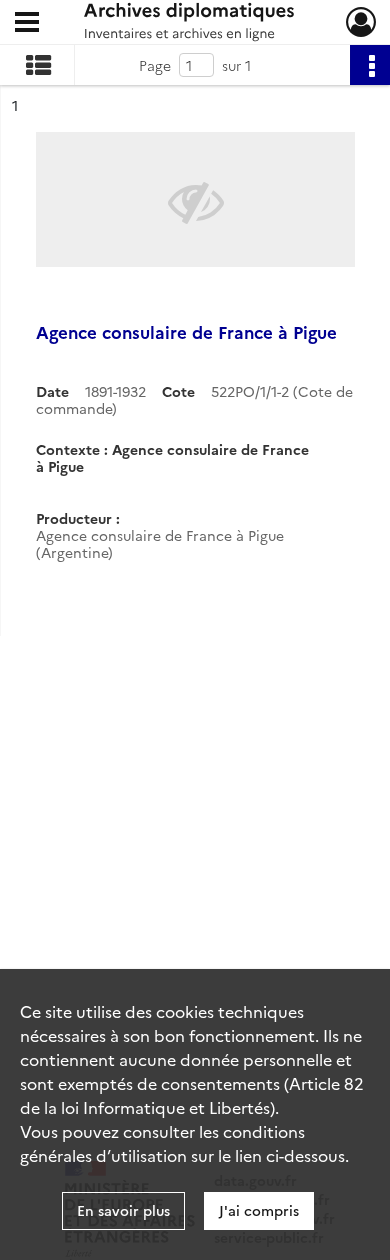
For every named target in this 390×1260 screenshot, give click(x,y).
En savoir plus (123, 1210)
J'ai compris (259, 1210)
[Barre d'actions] (370, 65)
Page (155, 65)
